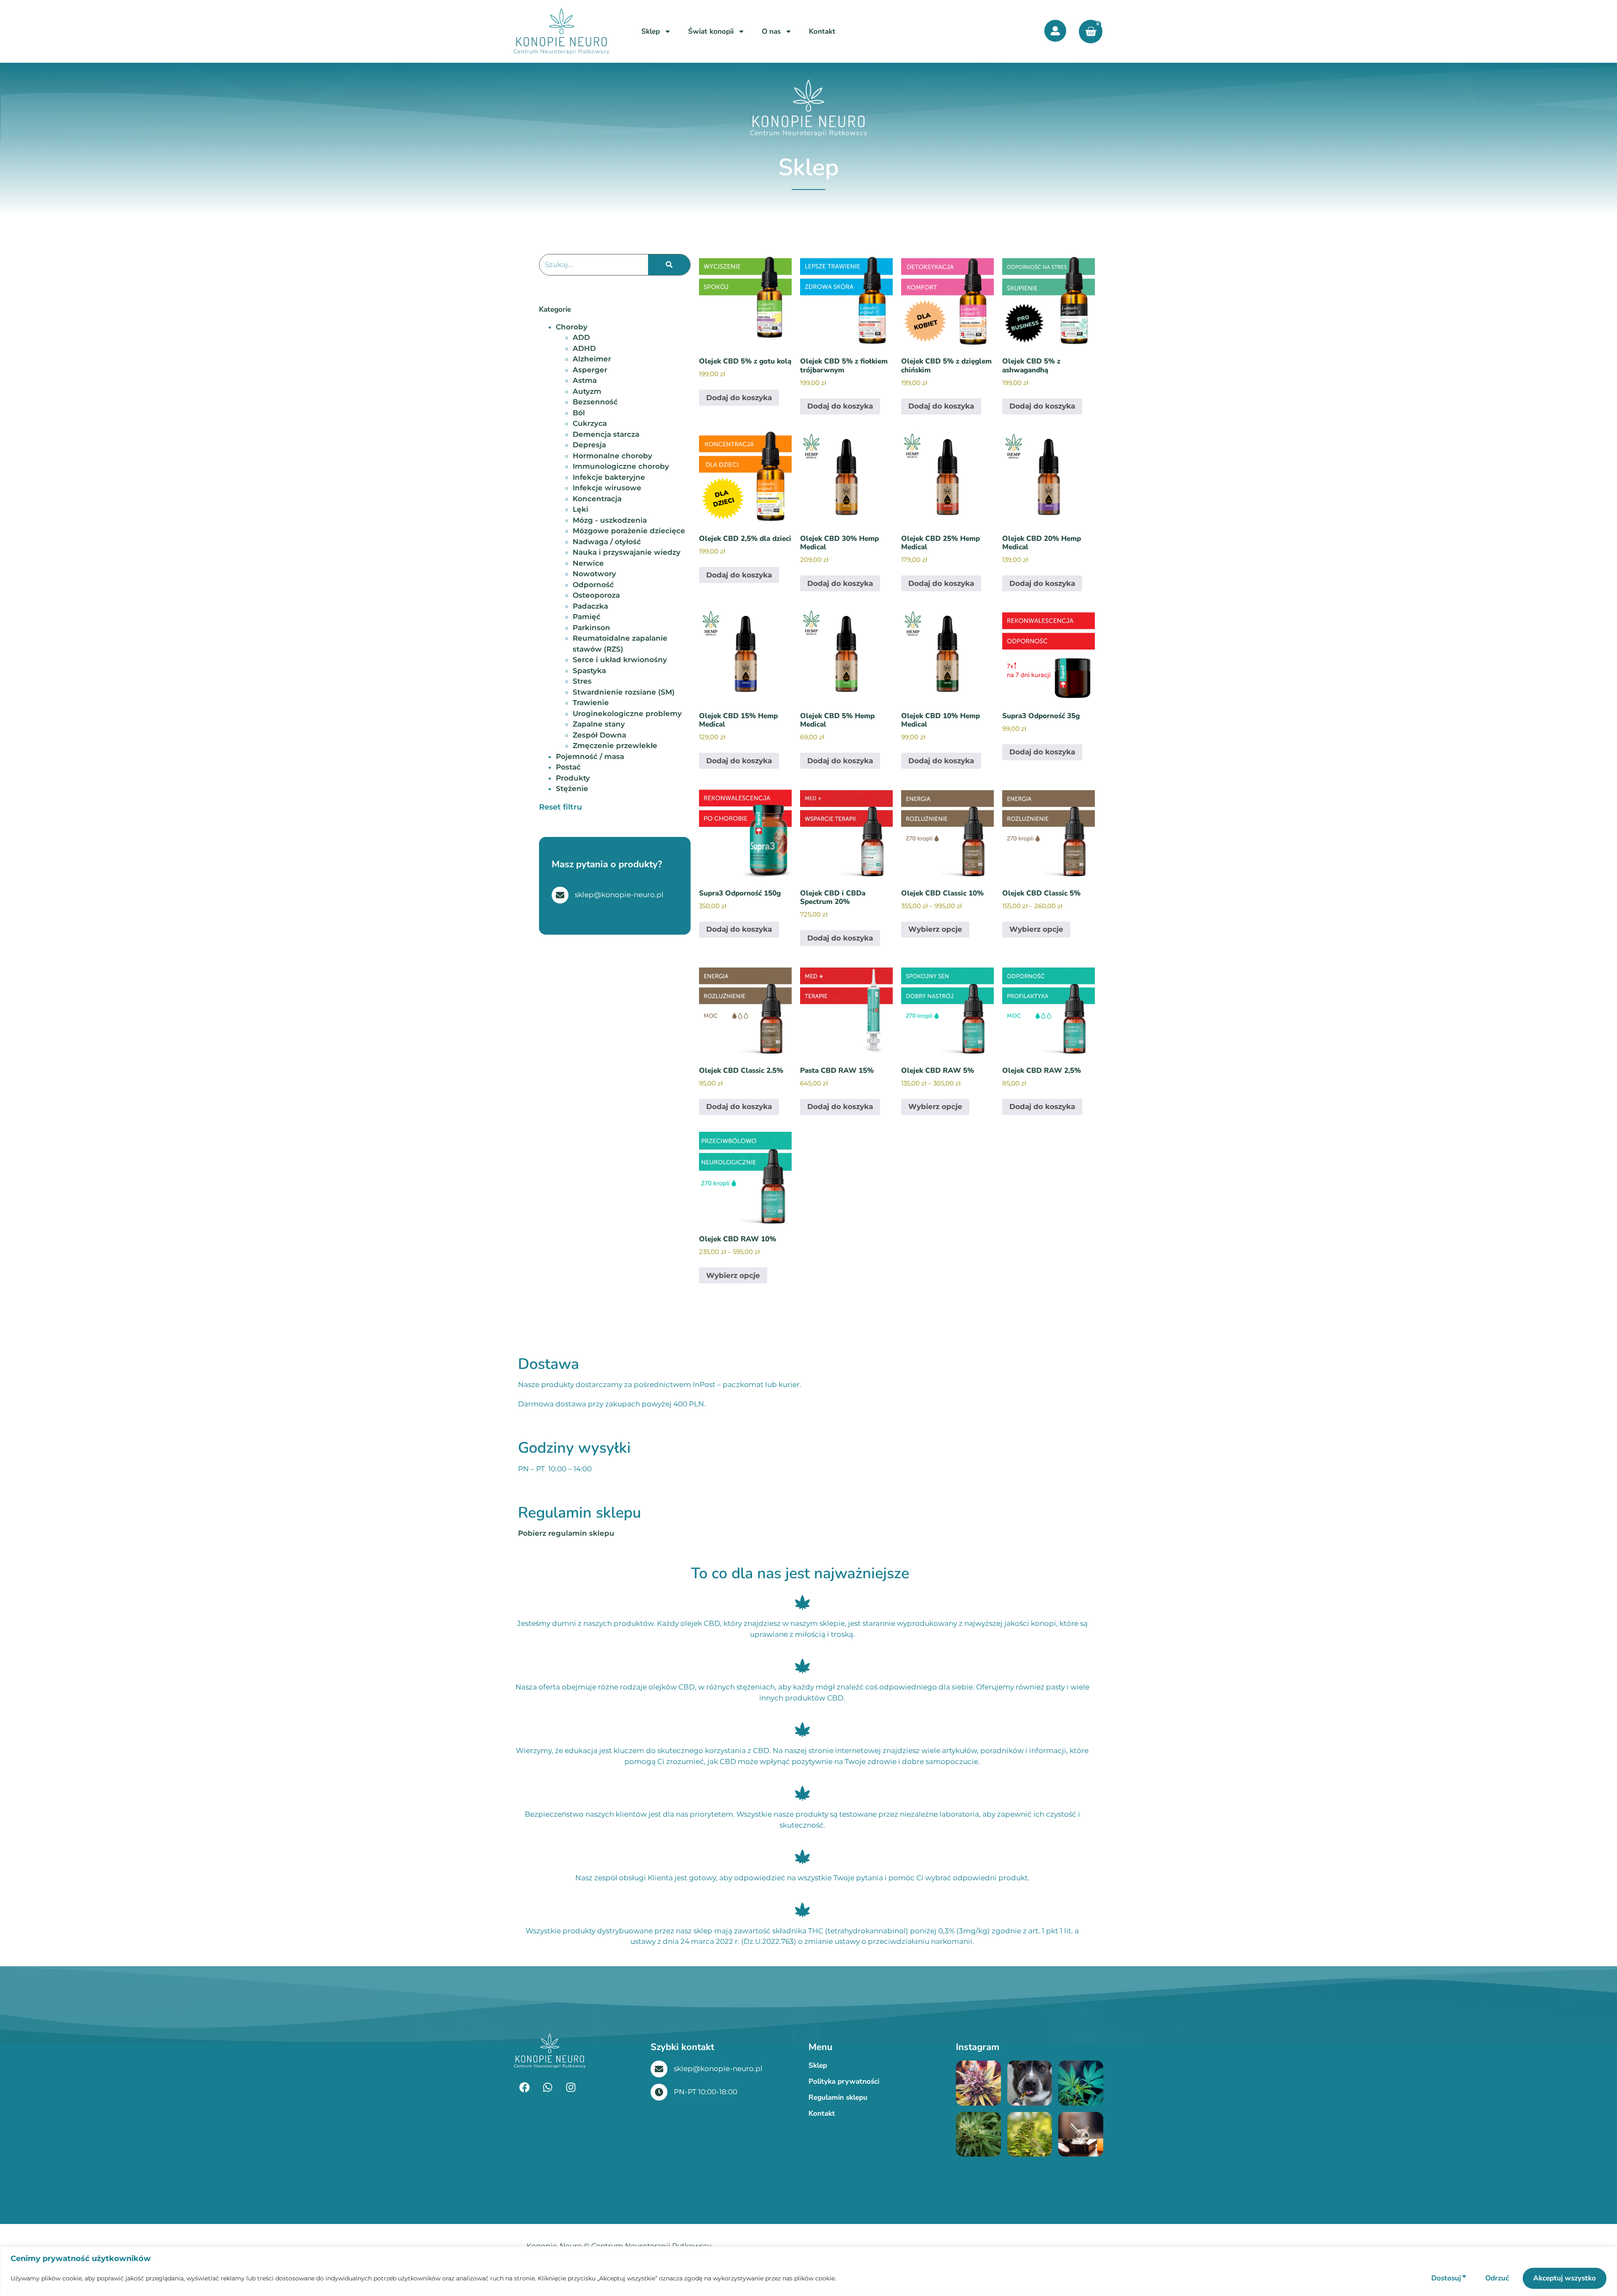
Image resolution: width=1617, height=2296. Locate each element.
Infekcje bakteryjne (609, 477)
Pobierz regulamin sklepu (566, 1533)
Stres (582, 681)
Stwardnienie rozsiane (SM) (624, 692)
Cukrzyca (590, 423)
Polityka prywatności (844, 2081)
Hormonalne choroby (612, 456)
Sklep (651, 31)
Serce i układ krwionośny (620, 660)
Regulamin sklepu (838, 2097)
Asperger (590, 370)
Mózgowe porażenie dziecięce (629, 531)
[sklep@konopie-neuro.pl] (659, 2069)
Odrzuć (1497, 2278)
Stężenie (572, 788)
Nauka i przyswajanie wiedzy (627, 552)
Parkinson (591, 628)
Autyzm (587, 391)
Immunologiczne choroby (621, 466)
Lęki (580, 509)
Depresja (589, 445)
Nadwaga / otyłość (607, 542)
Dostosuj (1446, 2278)
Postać (568, 767)
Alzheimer (592, 359)
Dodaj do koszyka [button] (739, 398)
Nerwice (588, 563)
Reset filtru (560, 807)
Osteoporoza (596, 595)
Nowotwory (594, 574)
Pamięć (587, 617)
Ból (579, 413)
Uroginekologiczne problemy (627, 714)
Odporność (593, 585)
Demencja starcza (606, 434)
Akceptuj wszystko (1565, 2278)
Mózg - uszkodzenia (610, 520)
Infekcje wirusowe (607, 488)
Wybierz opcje (935, 929)
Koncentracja (597, 499)
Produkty (573, 778)
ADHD (584, 348)
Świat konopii (711, 31)
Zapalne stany (599, 724)
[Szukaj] (669, 265)
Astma (585, 380)
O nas (771, 31)
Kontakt (822, 31)
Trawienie (591, 703)
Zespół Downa (599, 735)
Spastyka (589, 671)
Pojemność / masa (590, 756)
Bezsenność (595, 402)
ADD (581, 337)
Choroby (572, 327)
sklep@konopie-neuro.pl (718, 2069)
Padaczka (590, 606)
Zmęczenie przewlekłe (615, 746)
